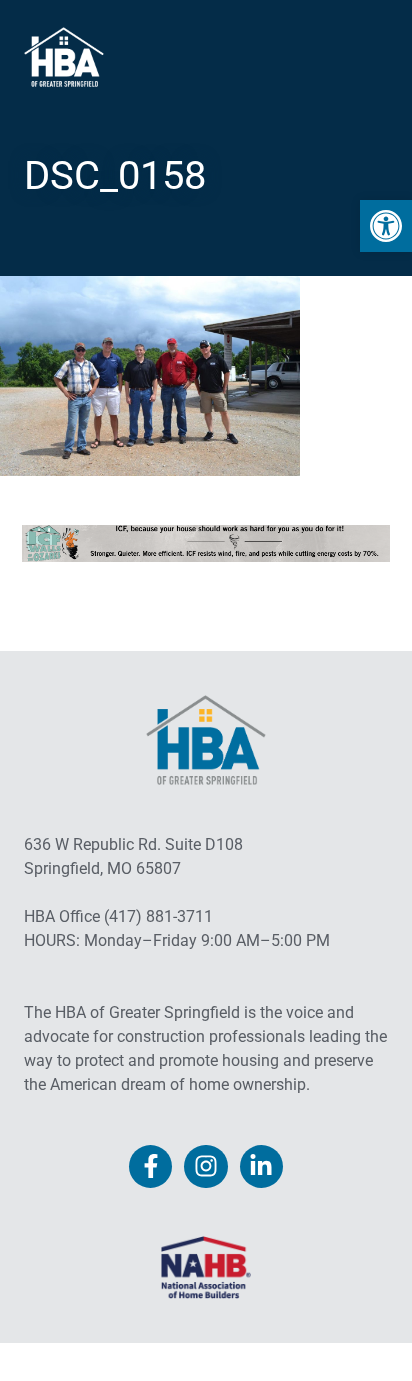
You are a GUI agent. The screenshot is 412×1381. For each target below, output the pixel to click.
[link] (386, 226)
